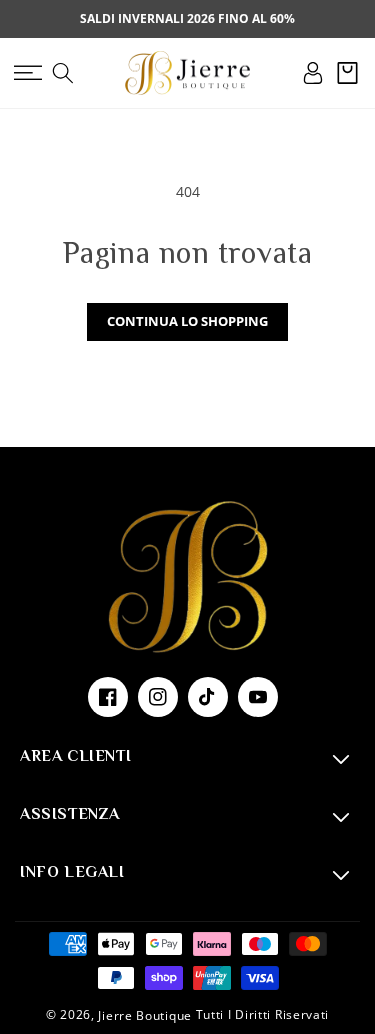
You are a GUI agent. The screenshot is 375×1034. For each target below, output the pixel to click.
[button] (27, 73)
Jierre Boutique (145, 1015)
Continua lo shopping (187, 321)
